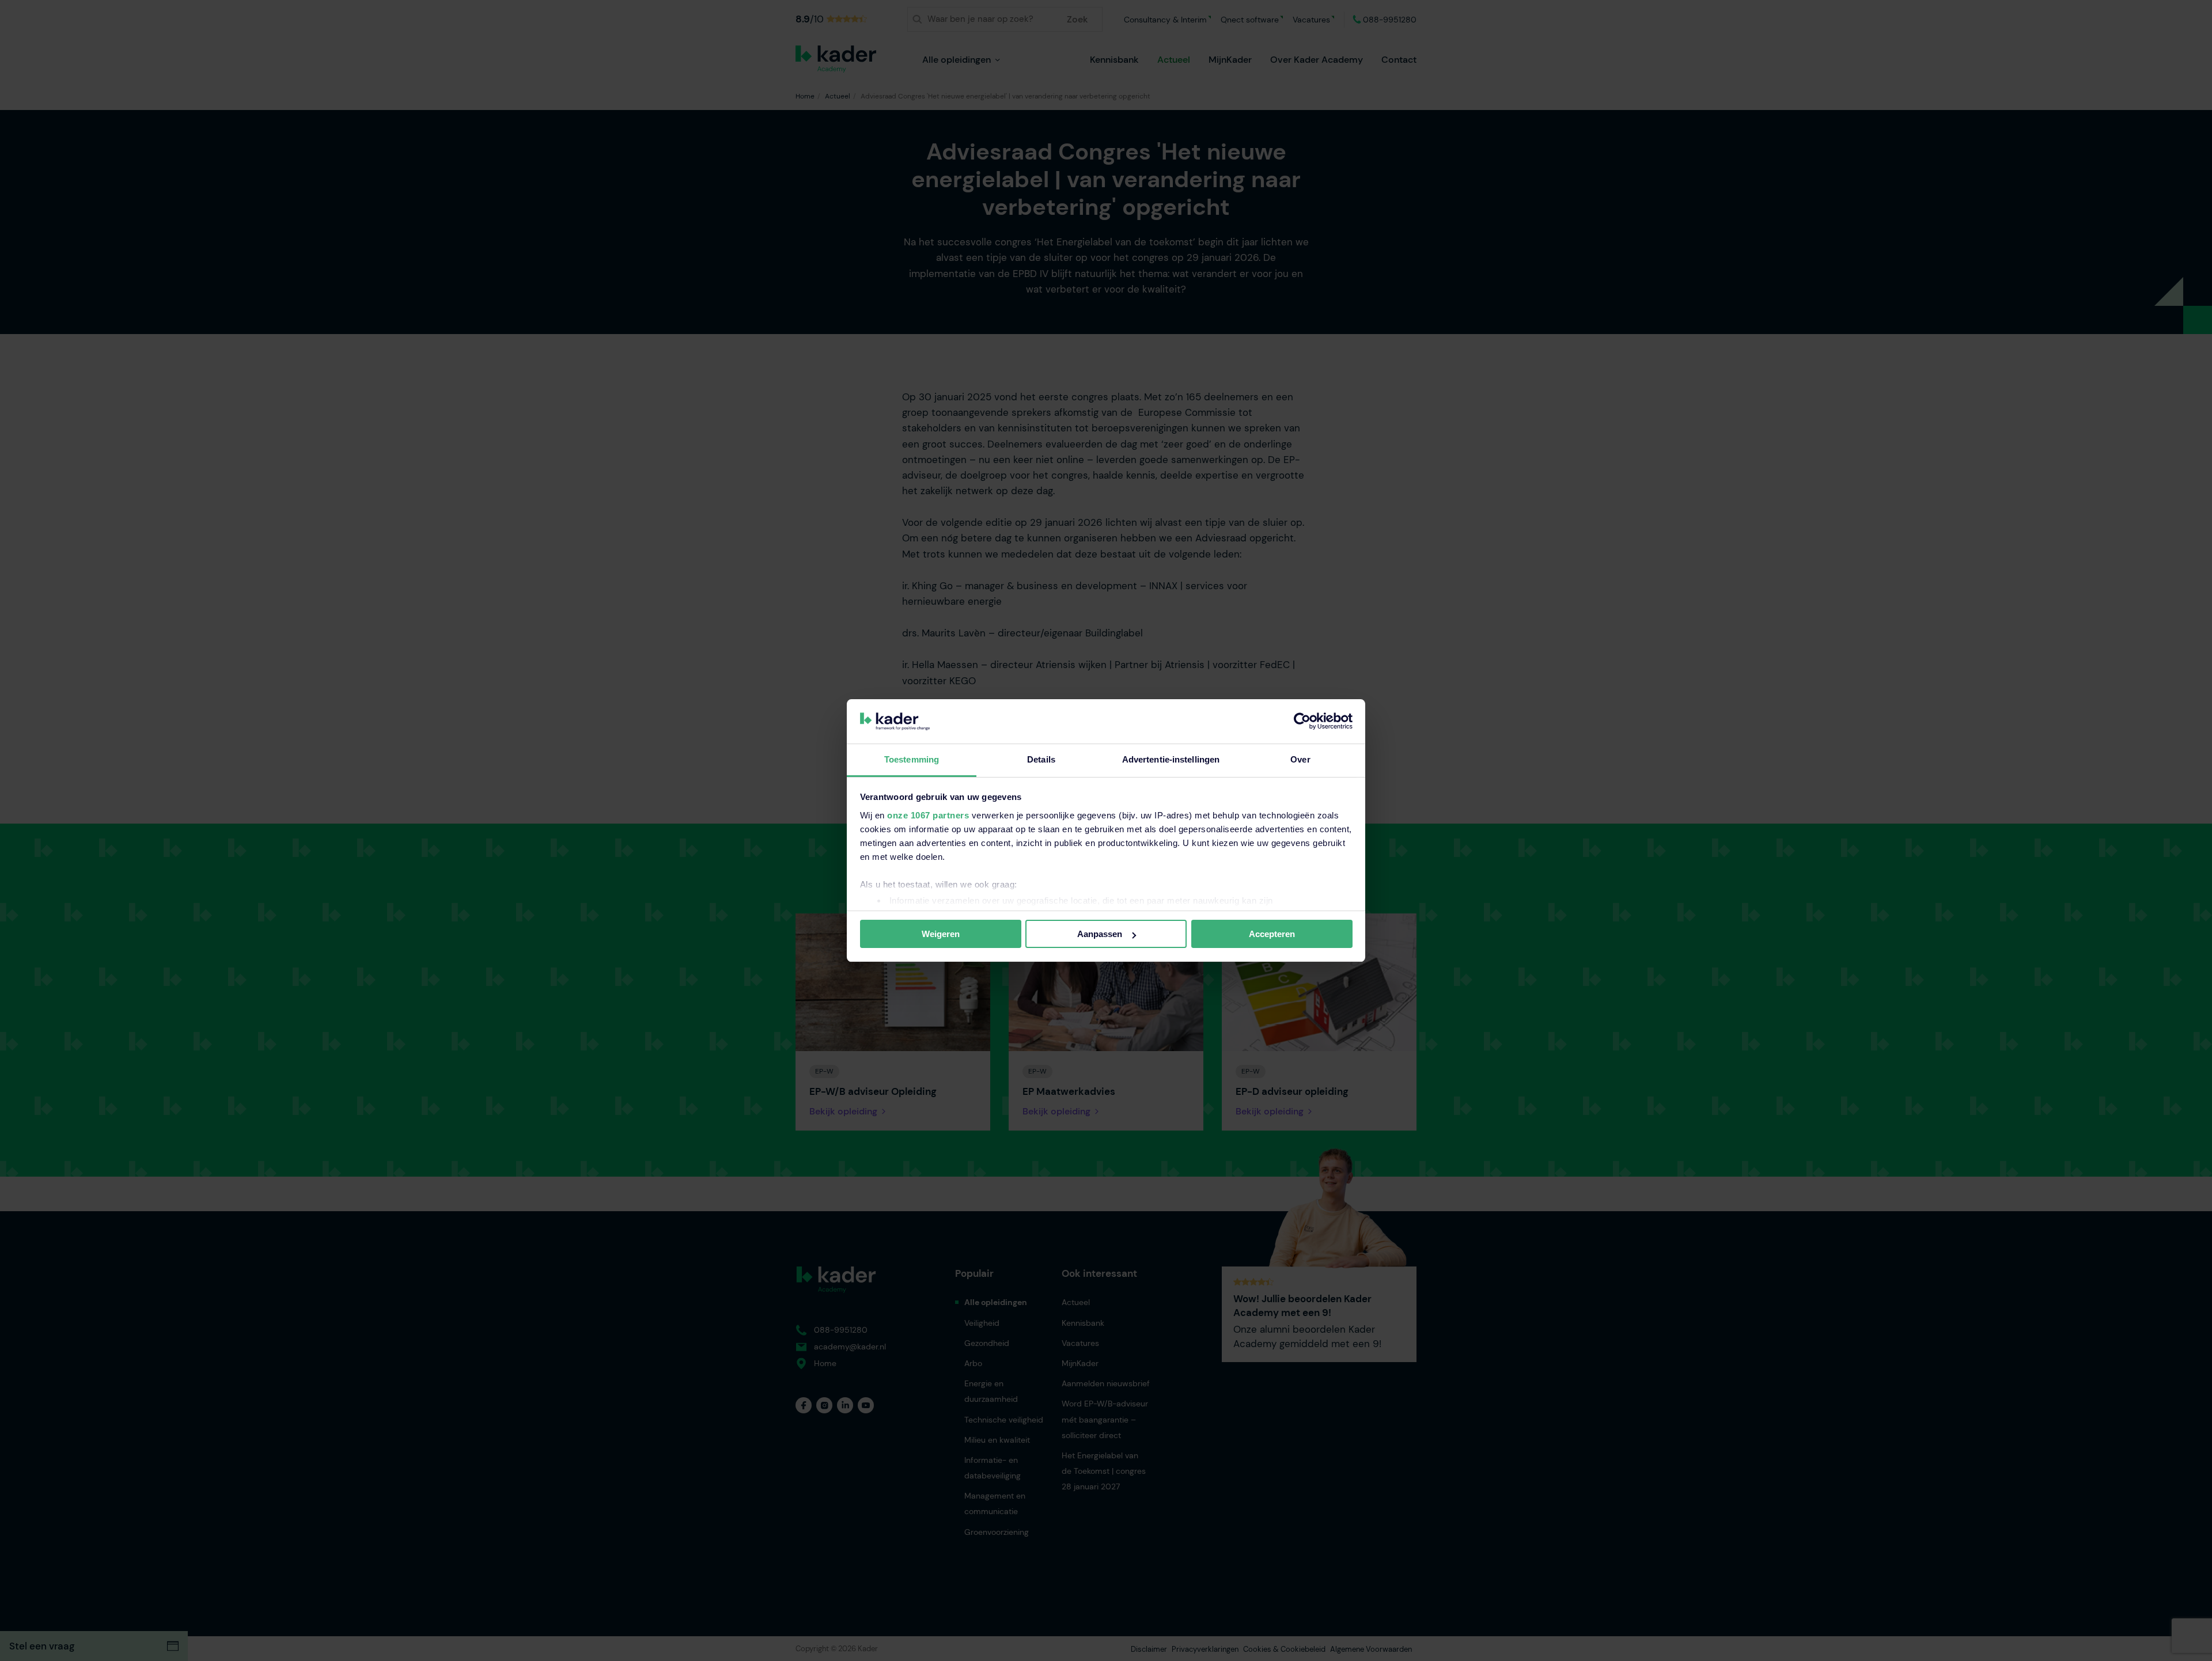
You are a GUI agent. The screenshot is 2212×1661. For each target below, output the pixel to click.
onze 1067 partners (928, 815)
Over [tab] (1300, 759)
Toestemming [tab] (912, 759)
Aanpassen (1100, 934)
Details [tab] (1041, 759)
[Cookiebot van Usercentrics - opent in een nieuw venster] (1302, 721)
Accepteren (1272, 934)
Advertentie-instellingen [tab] (1171, 759)
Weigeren (941, 934)
